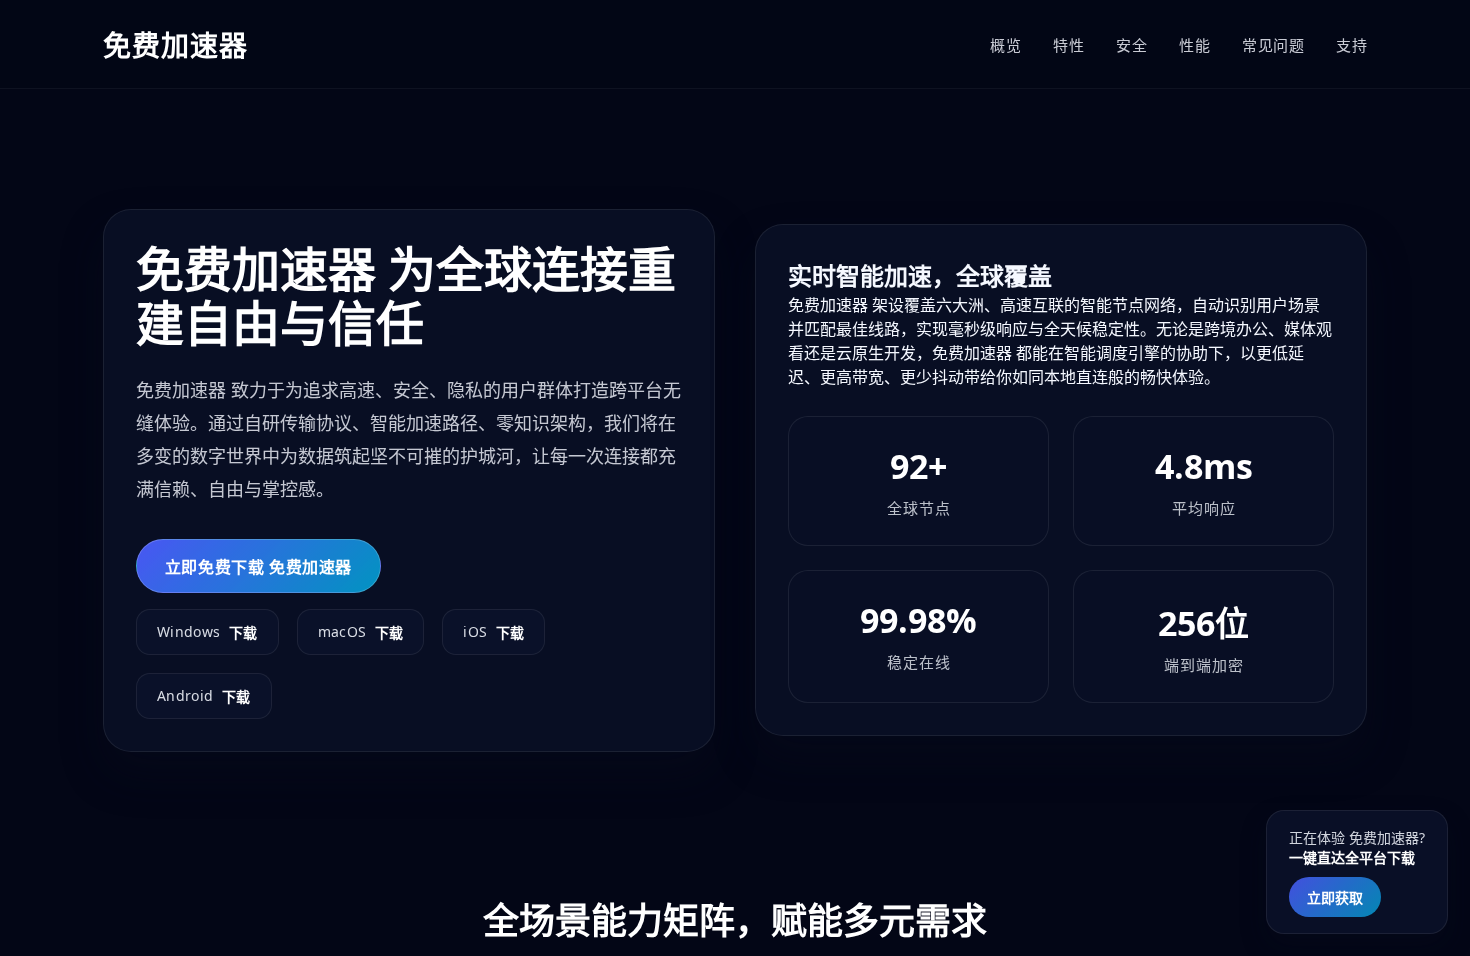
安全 (1131, 45)
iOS (493, 632)
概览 (1005, 45)
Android (204, 696)
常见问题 (1273, 45)
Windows (207, 632)
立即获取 (1335, 897)
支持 (1351, 45)
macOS (361, 632)
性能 (1194, 45)
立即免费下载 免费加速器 (258, 567)
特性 (1068, 45)
